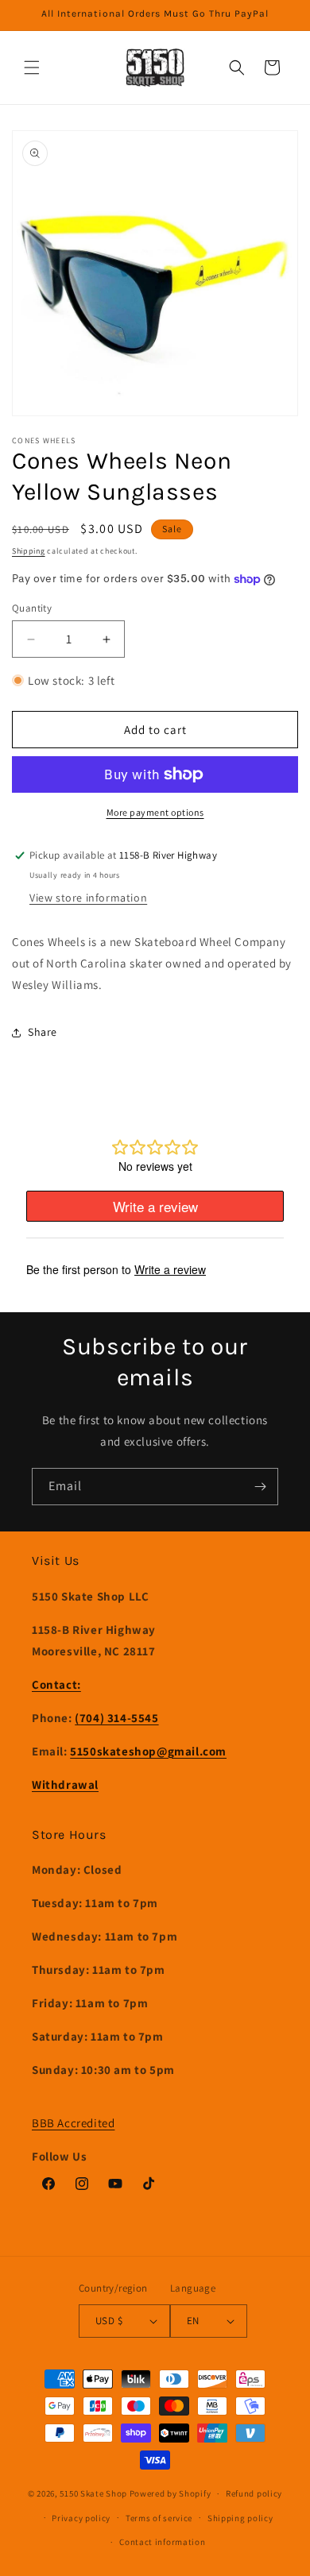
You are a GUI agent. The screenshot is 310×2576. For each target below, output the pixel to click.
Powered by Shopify (170, 2493)
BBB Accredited (73, 2123)
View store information (88, 898)
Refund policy (254, 2493)
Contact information (162, 2542)
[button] (32, 68)
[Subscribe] (260, 1487)
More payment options (155, 812)
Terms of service (159, 2518)
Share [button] (43, 1032)
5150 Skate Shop (93, 2493)
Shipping (29, 551)
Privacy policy (81, 2518)
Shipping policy (240, 2518)
